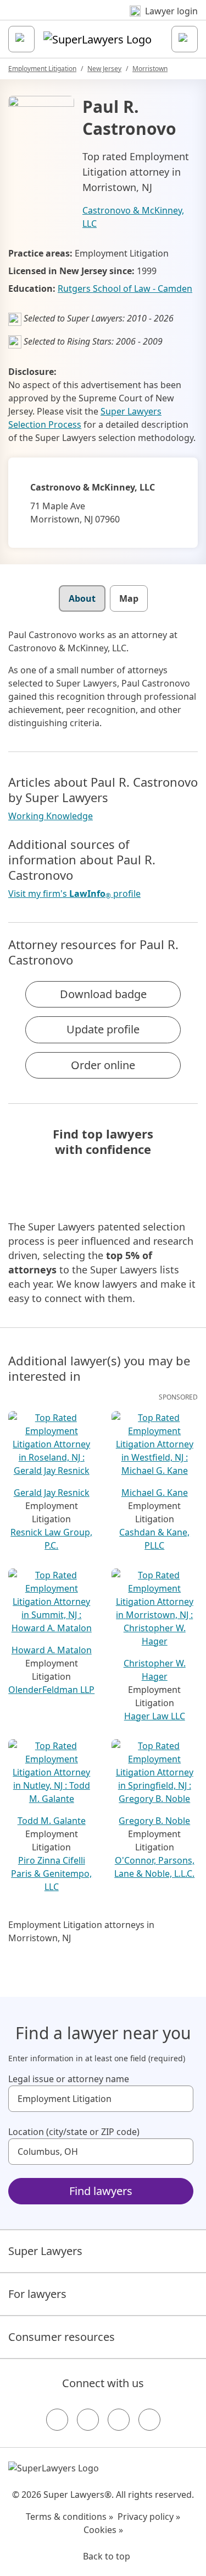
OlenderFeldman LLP (51, 1690)
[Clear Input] (180, 2099)
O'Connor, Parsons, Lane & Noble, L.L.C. (154, 1867)
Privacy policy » (149, 2517)
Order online (103, 1065)
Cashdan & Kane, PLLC (154, 1539)
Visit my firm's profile (74, 894)
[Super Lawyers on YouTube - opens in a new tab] (119, 2420)
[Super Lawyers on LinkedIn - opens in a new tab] (149, 2420)
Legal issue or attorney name (69, 2079)
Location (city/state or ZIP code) (74, 2132)
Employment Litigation (42, 69)
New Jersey (104, 69)
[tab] (82, 598)
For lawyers (37, 2294)
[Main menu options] (21, 39)
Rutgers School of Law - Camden (125, 288)
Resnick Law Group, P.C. (51, 1539)
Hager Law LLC (155, 1716)
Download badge (103, 994)
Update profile (103, 1029)
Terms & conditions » (69, 2517)
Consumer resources (62, 2337)
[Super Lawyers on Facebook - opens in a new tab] (57, 2420)
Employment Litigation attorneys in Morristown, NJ (81, 1931)
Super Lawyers (45, 2251)
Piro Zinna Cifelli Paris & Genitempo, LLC (51, 1874)
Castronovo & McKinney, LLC (133, 217)
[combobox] (101, 2099)
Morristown (150, 69)
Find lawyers (101, 2191)
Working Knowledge (51, 816)
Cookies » (103, 2530)
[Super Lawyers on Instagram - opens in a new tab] (88, 2420)
